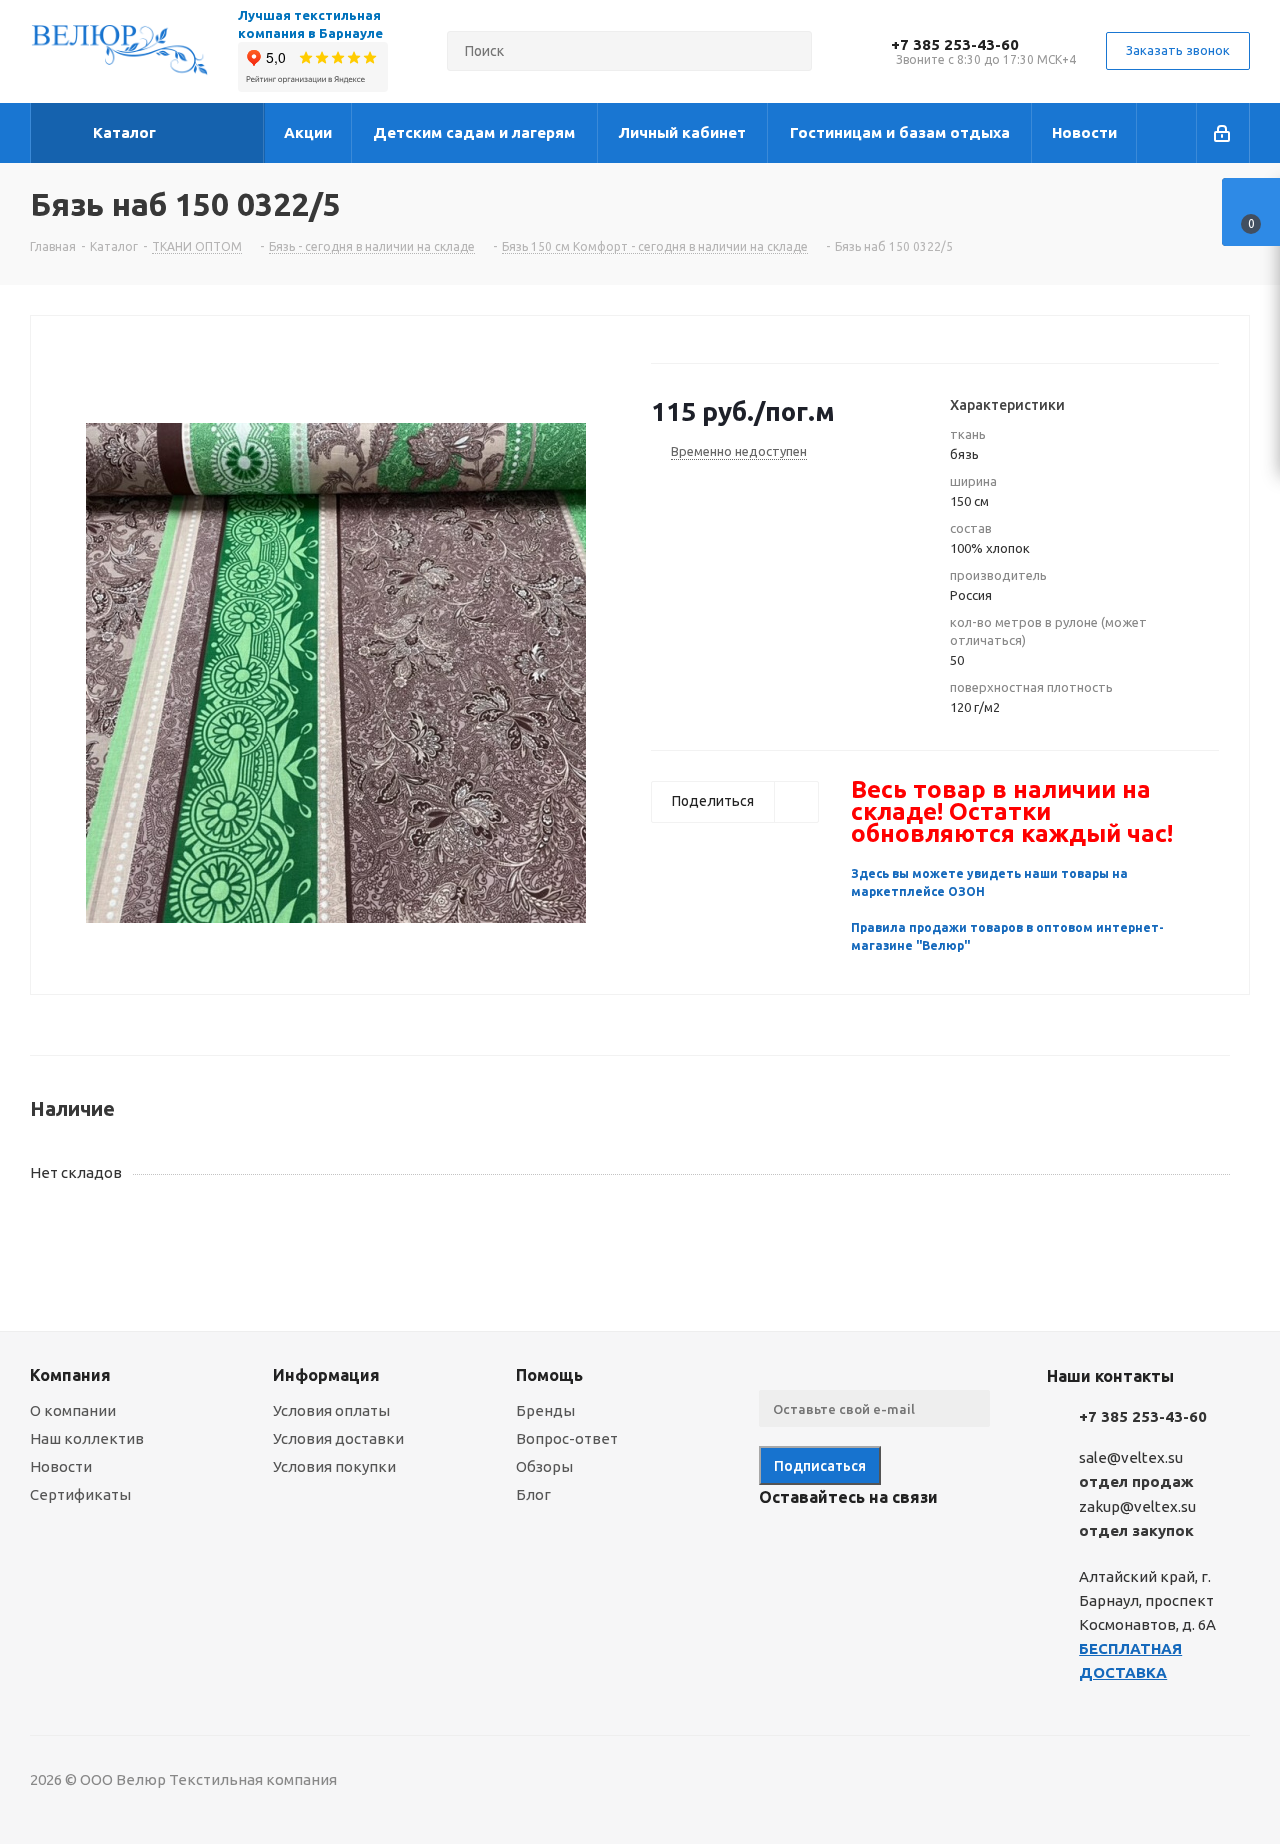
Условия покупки (334, 1466)
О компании (73, 1410)
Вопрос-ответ (567, 1438)
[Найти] (788, 51)
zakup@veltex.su (1137, 1506)
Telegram (829, 1544)
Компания (70, 1375)
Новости (61, 1466)
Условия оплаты (331, 1410)
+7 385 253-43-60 (955, 44)
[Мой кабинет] (1223, 133)
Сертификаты (80, 1494)
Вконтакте (779, 1544)
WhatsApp (929, 1544)
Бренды (545, 1410)
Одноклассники (879, 1544)
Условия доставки (338, 1438)
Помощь (549, 1375)
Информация (326, 1375)
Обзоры (544, 1466)
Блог (533, 1494)
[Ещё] (1167, 133)
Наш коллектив (87, 1438)
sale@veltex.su (1131, 1457)
